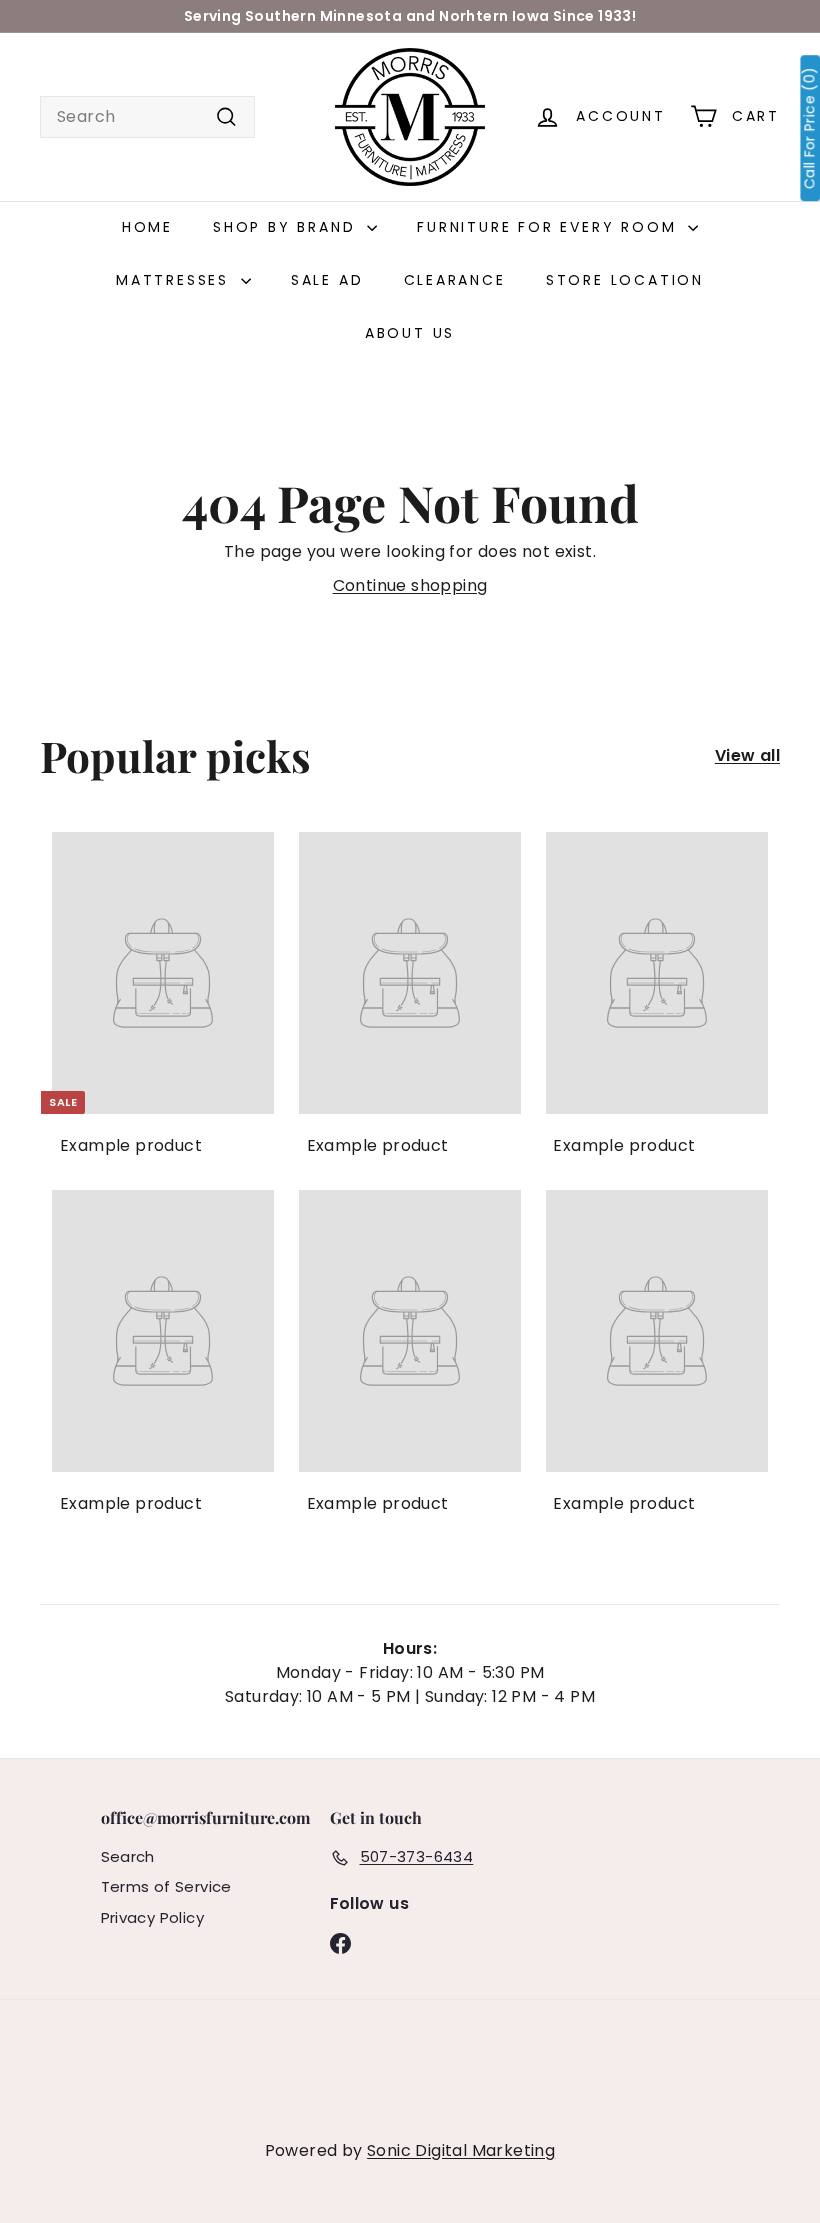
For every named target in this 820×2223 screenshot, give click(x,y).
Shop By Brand (287, 227)
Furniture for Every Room (550, 227)
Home (147, 227)
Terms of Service (166, 1886)
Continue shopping (410, 585)
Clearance (455, 280)
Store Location (625, 280)
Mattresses (176, 280)
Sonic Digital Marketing (461, 2150)
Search (128, 1856)
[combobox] (147, 117)
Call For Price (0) (809, 128)
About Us (410, 333)
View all (747, 755)
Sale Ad (327, 280)
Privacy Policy (153, 1917)
